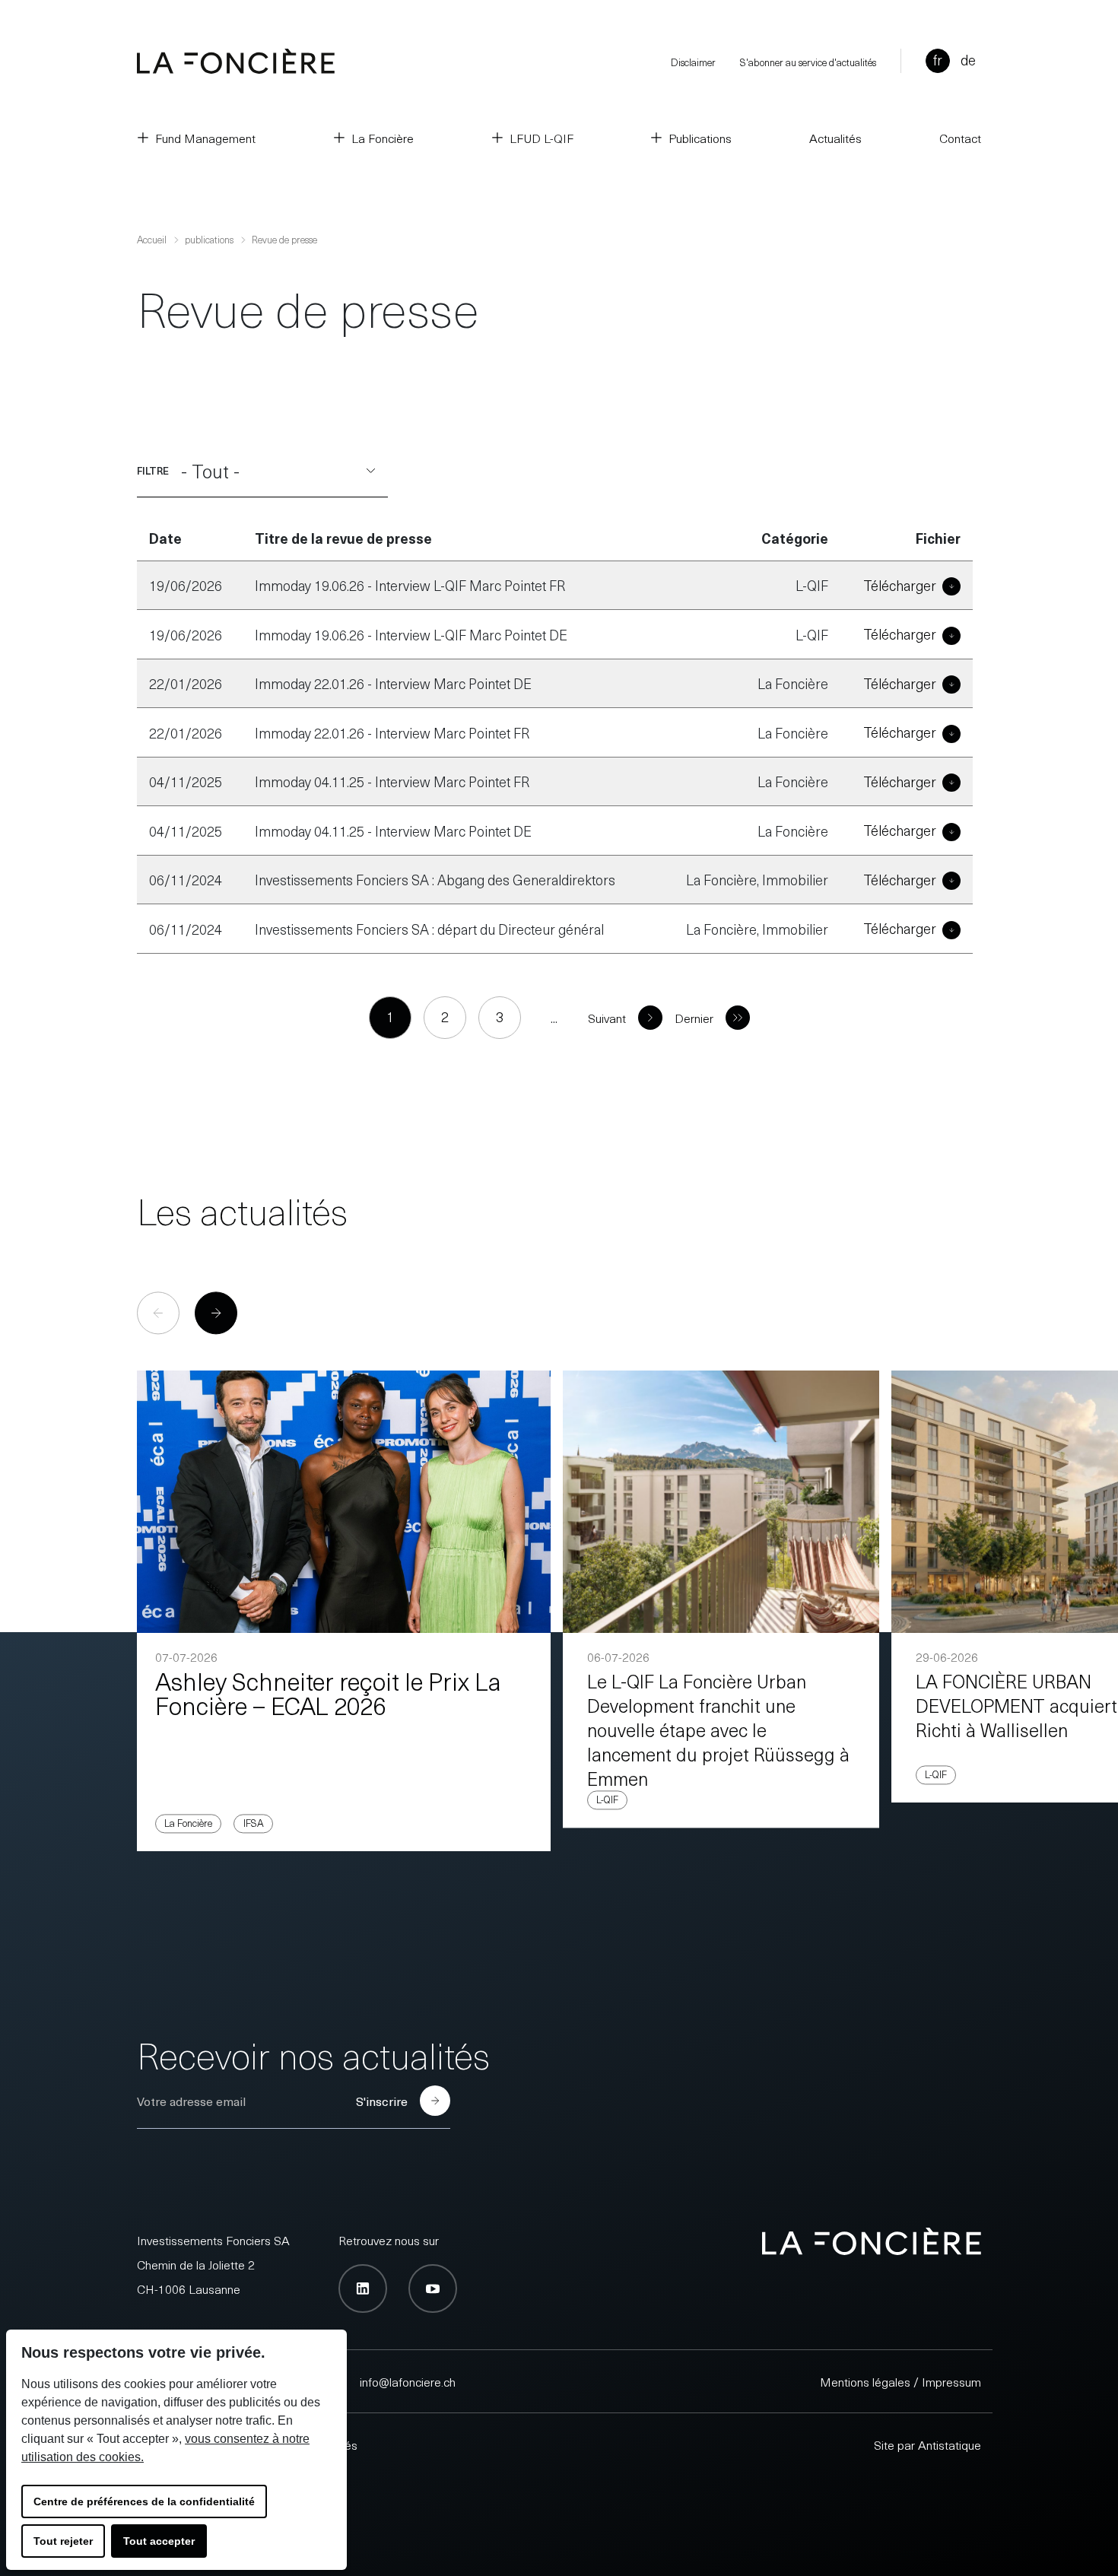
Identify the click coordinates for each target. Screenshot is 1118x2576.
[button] (216, 1313)
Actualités (835, 138)
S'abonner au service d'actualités (808, 62)
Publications (700, 138)
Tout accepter (159, 2541)
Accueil (152, 239)
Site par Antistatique (927, 2444)
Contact (960, 138)
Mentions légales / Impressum (900, 2381)
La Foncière (383, 138)
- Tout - (210, 471)
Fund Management (205, 138)
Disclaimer (693, 62)
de (968, 60)
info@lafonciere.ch (408, 2381)
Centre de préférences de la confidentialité (144, 2501)
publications (209, 239)
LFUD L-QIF (542, 138)
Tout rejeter (63, 2541)
